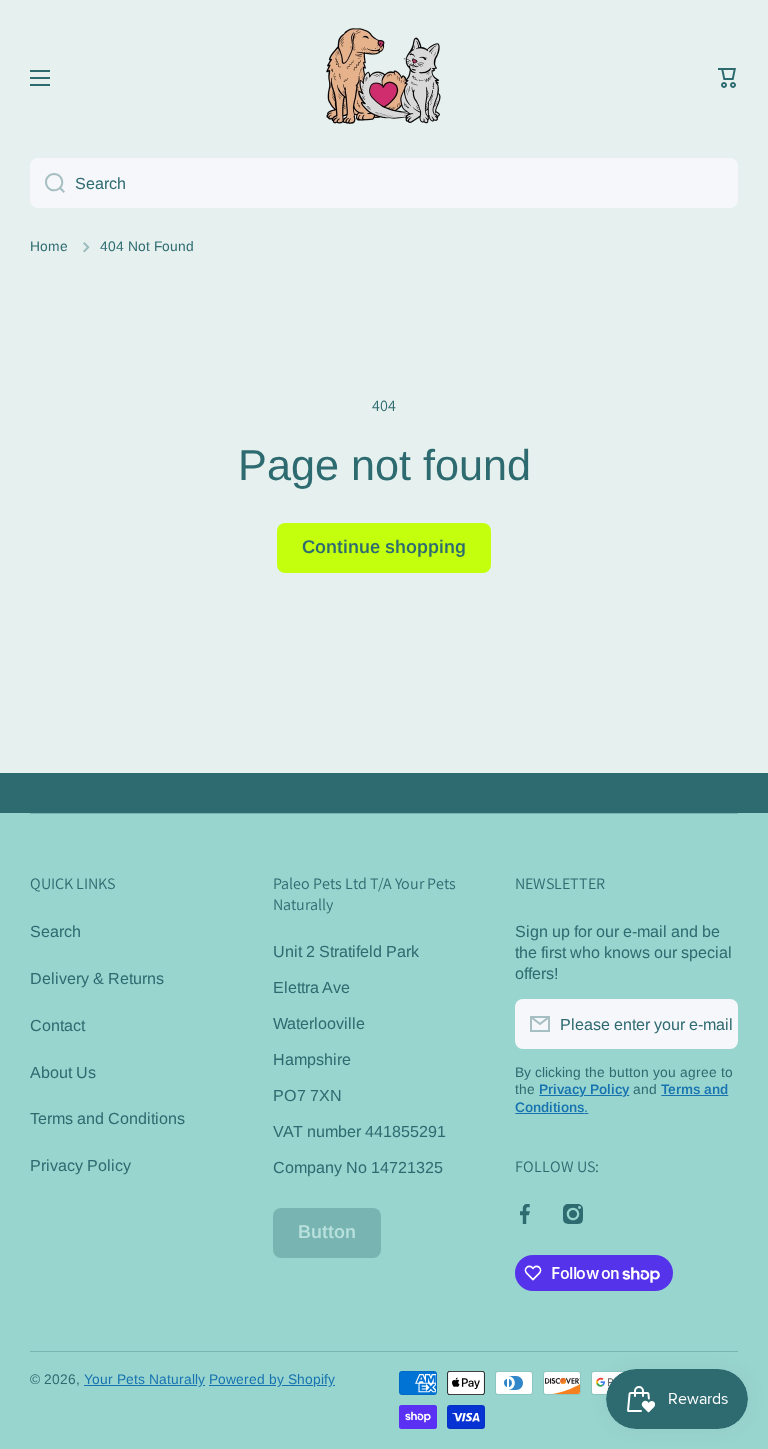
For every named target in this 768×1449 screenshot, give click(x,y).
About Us (63, 1072)
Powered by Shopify (272, 1379)
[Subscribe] (713, 1024)
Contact (57, 1025)
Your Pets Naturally (144, 1379)
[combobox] (384, 183)
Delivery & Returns (97, 978)
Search (55, 931)
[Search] (47, 183)
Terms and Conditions (107, 1118)
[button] (728, 78)
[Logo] (384, 78)
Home (49, 246)
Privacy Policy (80, 1165)
